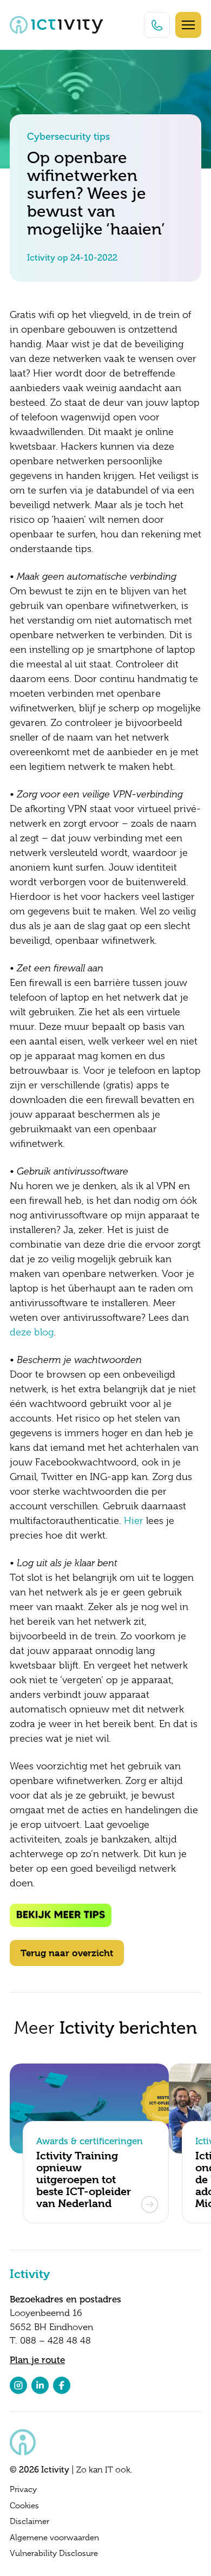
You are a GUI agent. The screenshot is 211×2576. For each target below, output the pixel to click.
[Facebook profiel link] (62, 2385)
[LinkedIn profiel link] (40, 2385)
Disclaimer (29, 2521)
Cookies (24, 2506)
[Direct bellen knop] (157, 25)
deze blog (32, 1332)
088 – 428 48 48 (55, 2341)
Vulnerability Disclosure (54, 2553)
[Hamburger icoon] (188, 25)
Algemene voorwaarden (54, 2538)
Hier (134, 1521)
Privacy (23, 2489)
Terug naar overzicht (67, 1953)
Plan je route (37, 2360)
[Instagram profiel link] (18, 2385)
